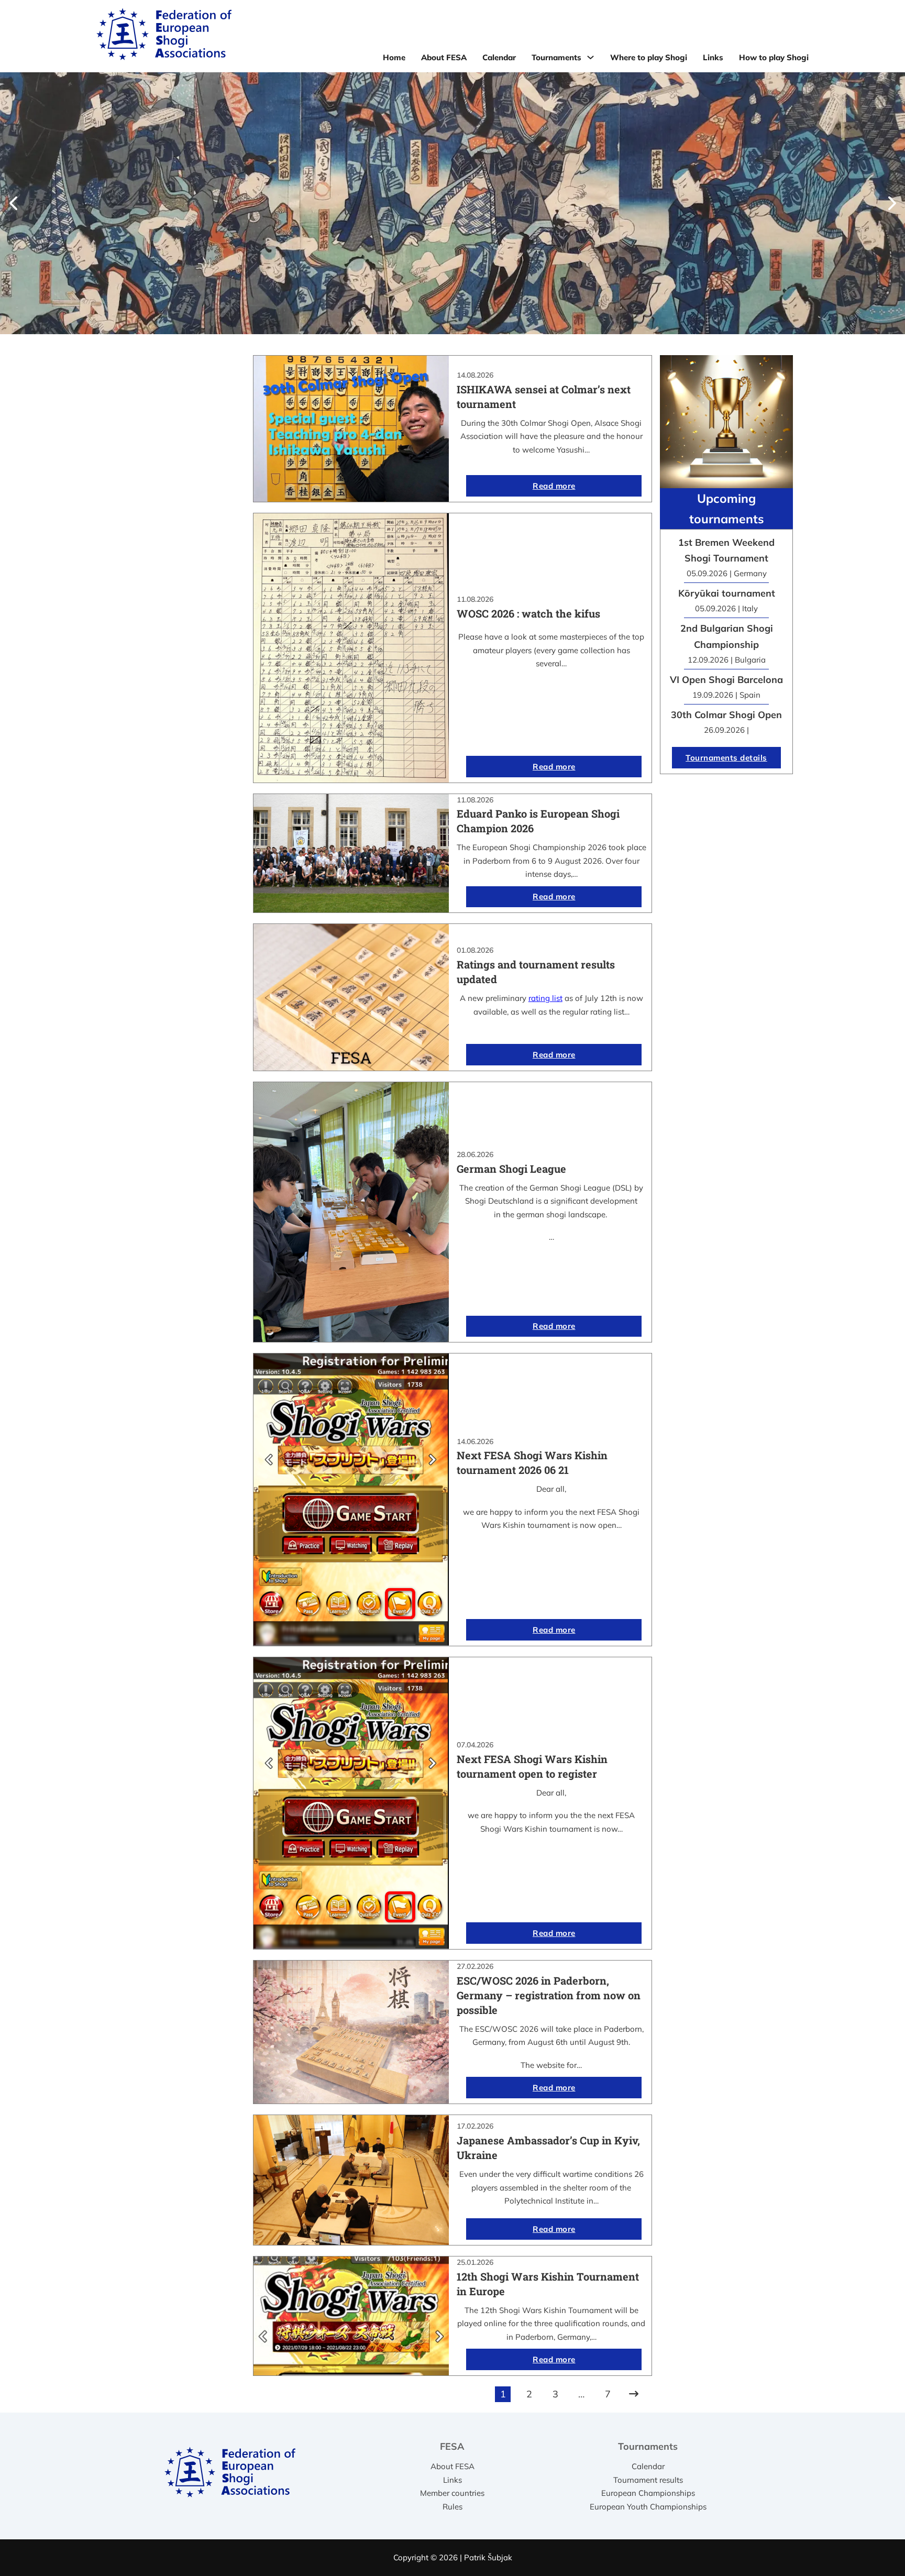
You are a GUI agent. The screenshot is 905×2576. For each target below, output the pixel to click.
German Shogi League (511, 1169)
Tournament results (648, 2480)
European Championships (648, 2493)
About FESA (444, 57)
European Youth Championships (648, 2507)
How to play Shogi (774, 57)
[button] (13, 203)
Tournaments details (726, 758)
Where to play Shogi (649, 57)
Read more (554, 486)
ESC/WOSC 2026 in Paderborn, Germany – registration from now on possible (549, 1995)
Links (713, 57)
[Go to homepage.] (164, 36)
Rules (452, 2507)
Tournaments (556, 57)
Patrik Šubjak (488, 2557)
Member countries (452, 2493)
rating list (545, 998)
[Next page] (634, 2394)
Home (394, 57)
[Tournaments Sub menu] (591, 57)
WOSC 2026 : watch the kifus (528, 613)
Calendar (499, 57)
